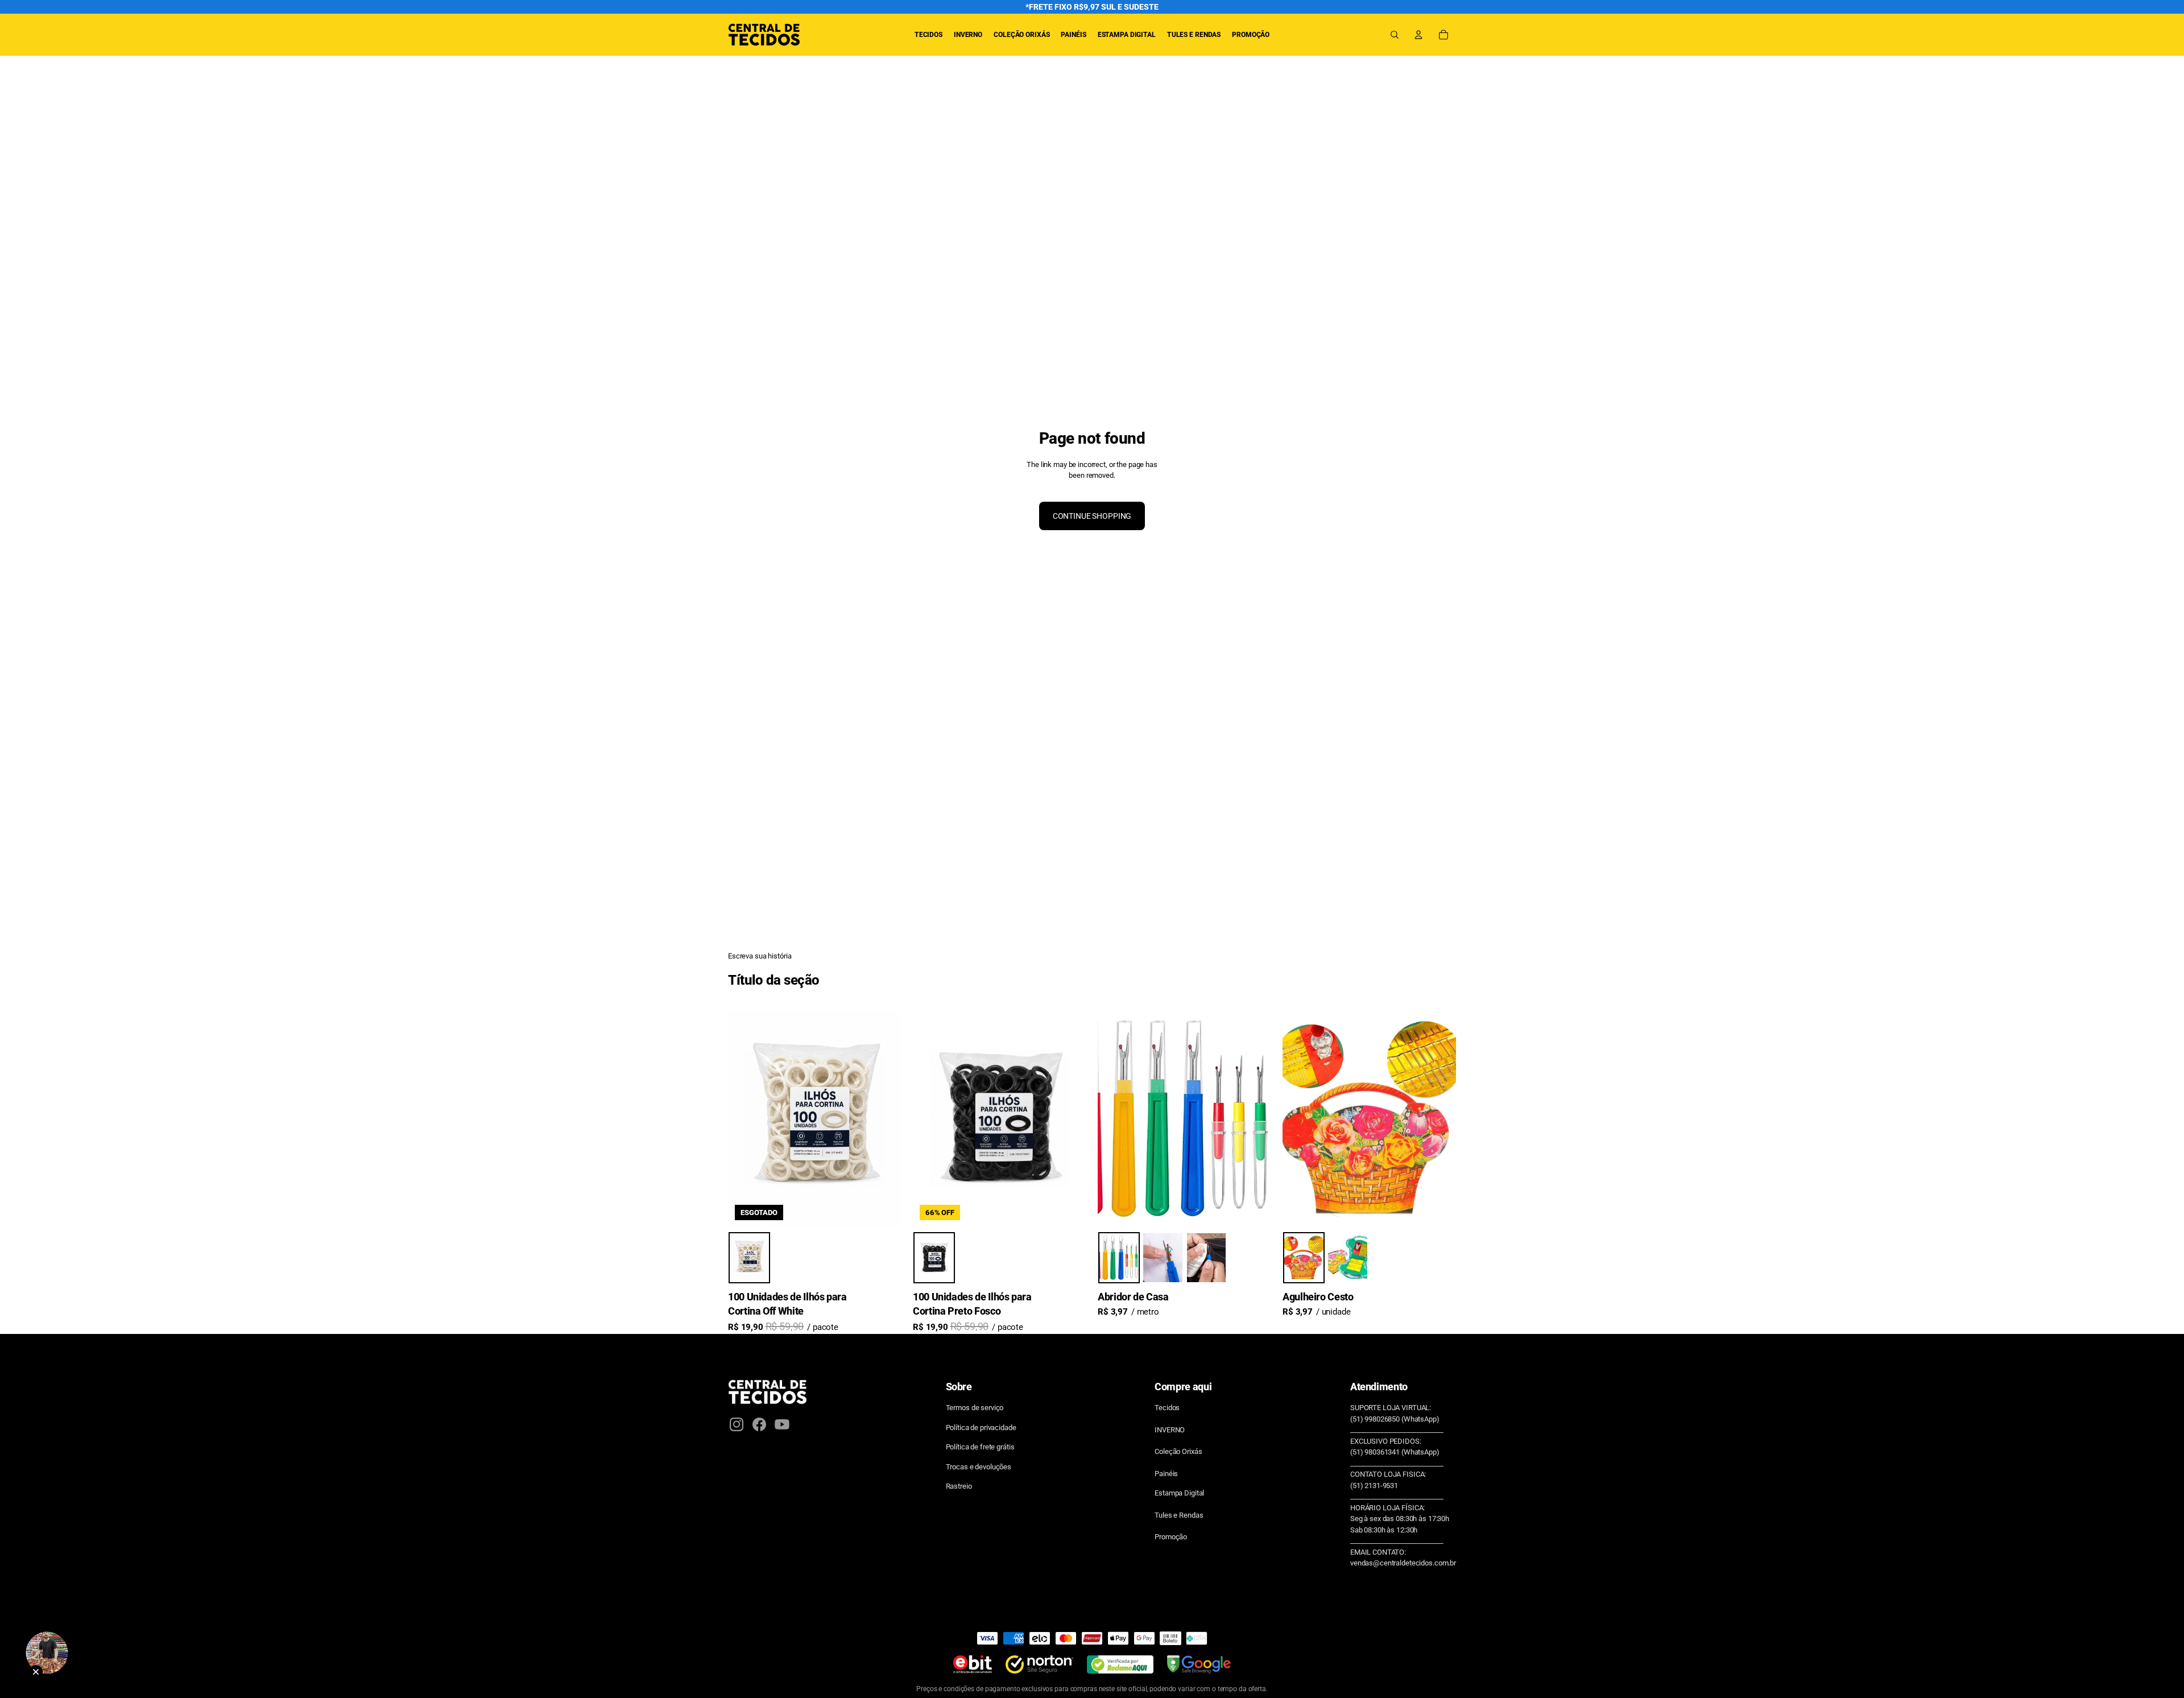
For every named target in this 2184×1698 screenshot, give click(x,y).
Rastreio (959, 1486)
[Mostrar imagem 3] (1207, 1258)
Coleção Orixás (1178, 1451)
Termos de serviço (975, 1408)
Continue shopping (1092, 516)
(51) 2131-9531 (1374, 1486)
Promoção (1171, 1537)
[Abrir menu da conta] (1418, 35)
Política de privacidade (981, 1428)
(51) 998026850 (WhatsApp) (1395, 1419)
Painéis (1166, 1474)
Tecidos (1167, 1408)
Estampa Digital (1179, 1493)
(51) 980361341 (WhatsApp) (1395, 1452)
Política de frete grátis (980, 1447)
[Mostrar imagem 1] (749, 1258)
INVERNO (1170, 1430)
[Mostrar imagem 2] (1163, 1258)
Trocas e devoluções (979, 1467)
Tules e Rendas (1179, 1515)
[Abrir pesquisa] (1395, 35)
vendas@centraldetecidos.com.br (1403, 1563)
